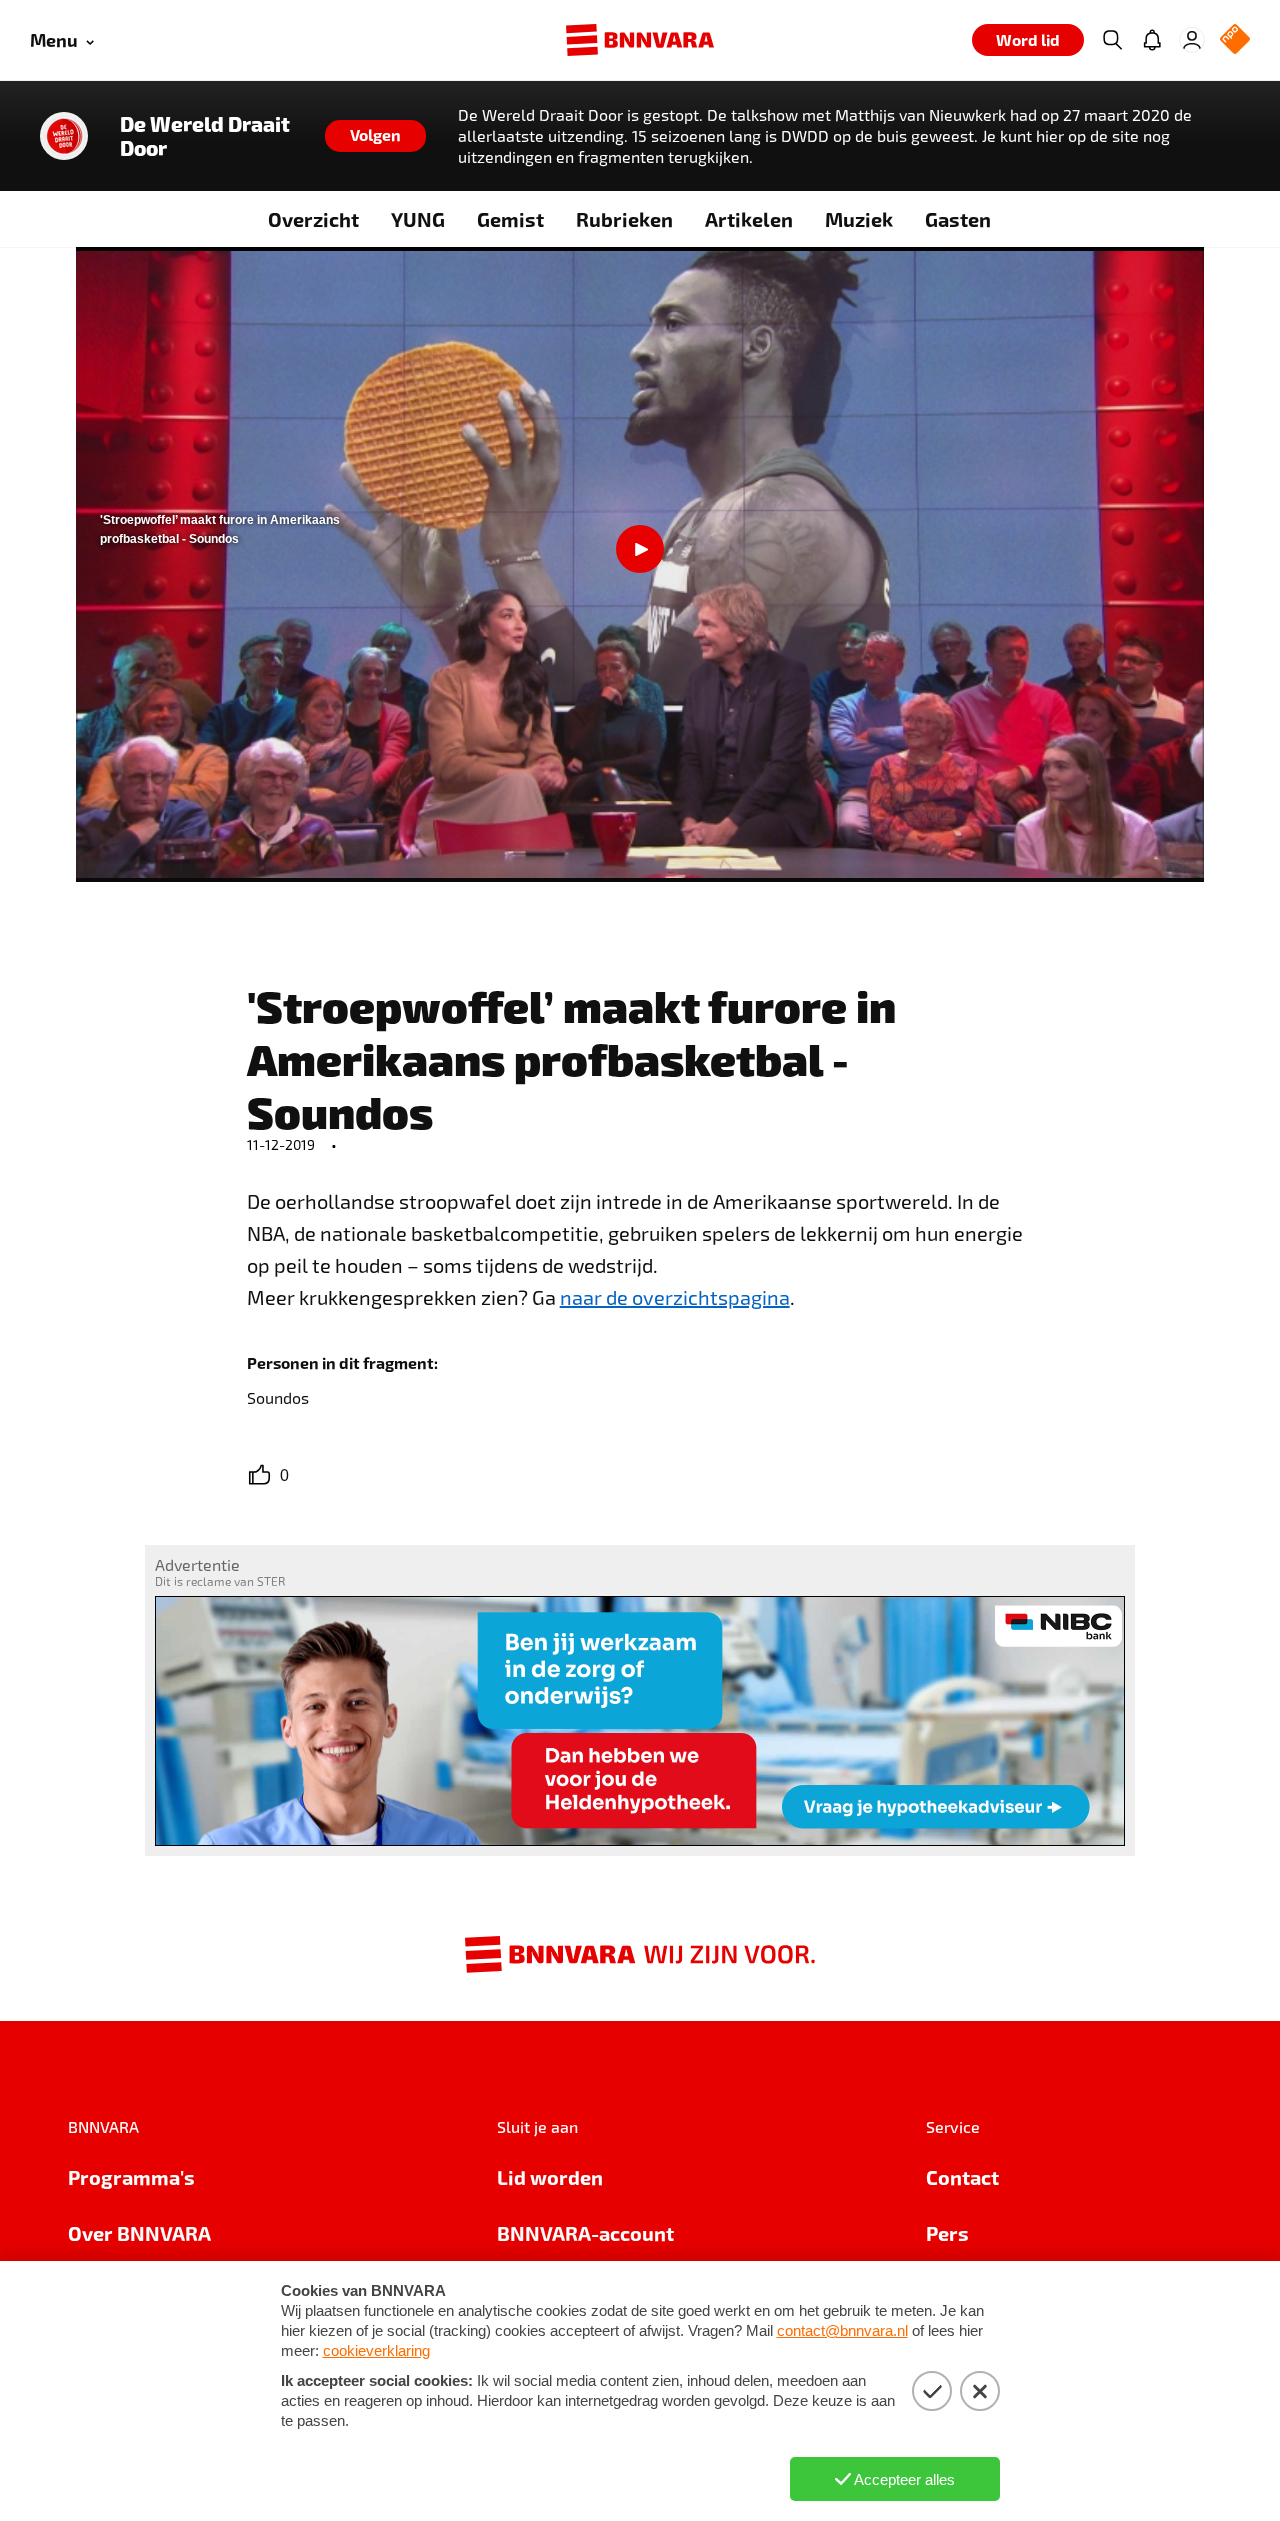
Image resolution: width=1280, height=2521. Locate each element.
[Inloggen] (1192, 40)
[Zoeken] (1112, 40)
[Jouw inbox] (1152, 40)
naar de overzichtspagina (675, 1297)
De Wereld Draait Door (205, 136)
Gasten (958, 219)
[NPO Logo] (1235, 40)
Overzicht (313, 219)
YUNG (418, 219)
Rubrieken (624, 219)
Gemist (510, 219)
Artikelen (749, 219)
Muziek (859, 219)
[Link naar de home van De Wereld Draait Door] (64, 136)
